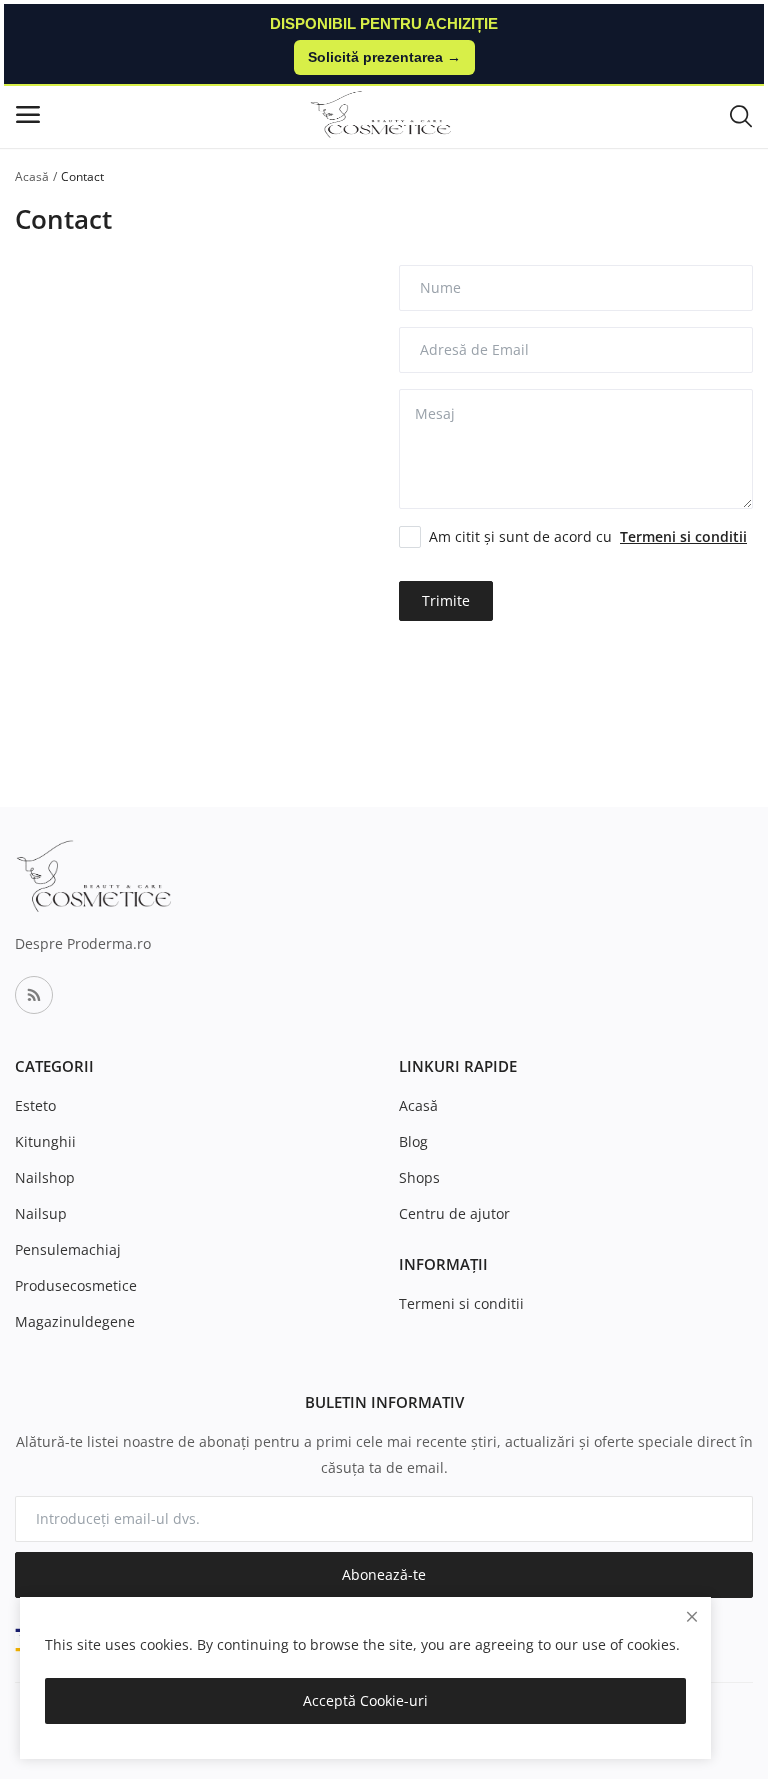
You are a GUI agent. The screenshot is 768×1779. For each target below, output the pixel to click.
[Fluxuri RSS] (34, 995)
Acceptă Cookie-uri (365, 1700)
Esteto (35, 1105)
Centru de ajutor (454, 1213)
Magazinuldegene (75, 1321)
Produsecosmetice (76, 1285)
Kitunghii (45, 1141)
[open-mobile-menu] (28, 114)
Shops (419, 1177)
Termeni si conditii (461, 1303)
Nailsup (41, 1213)
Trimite (446, 600)
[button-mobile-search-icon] (741, 115)
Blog (413, 1141)
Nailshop (45, 1177)
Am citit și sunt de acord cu (588, 536)
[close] (692, 1616)
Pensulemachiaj (68, 1249)
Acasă (32, 176)
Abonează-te (384, 1574)
